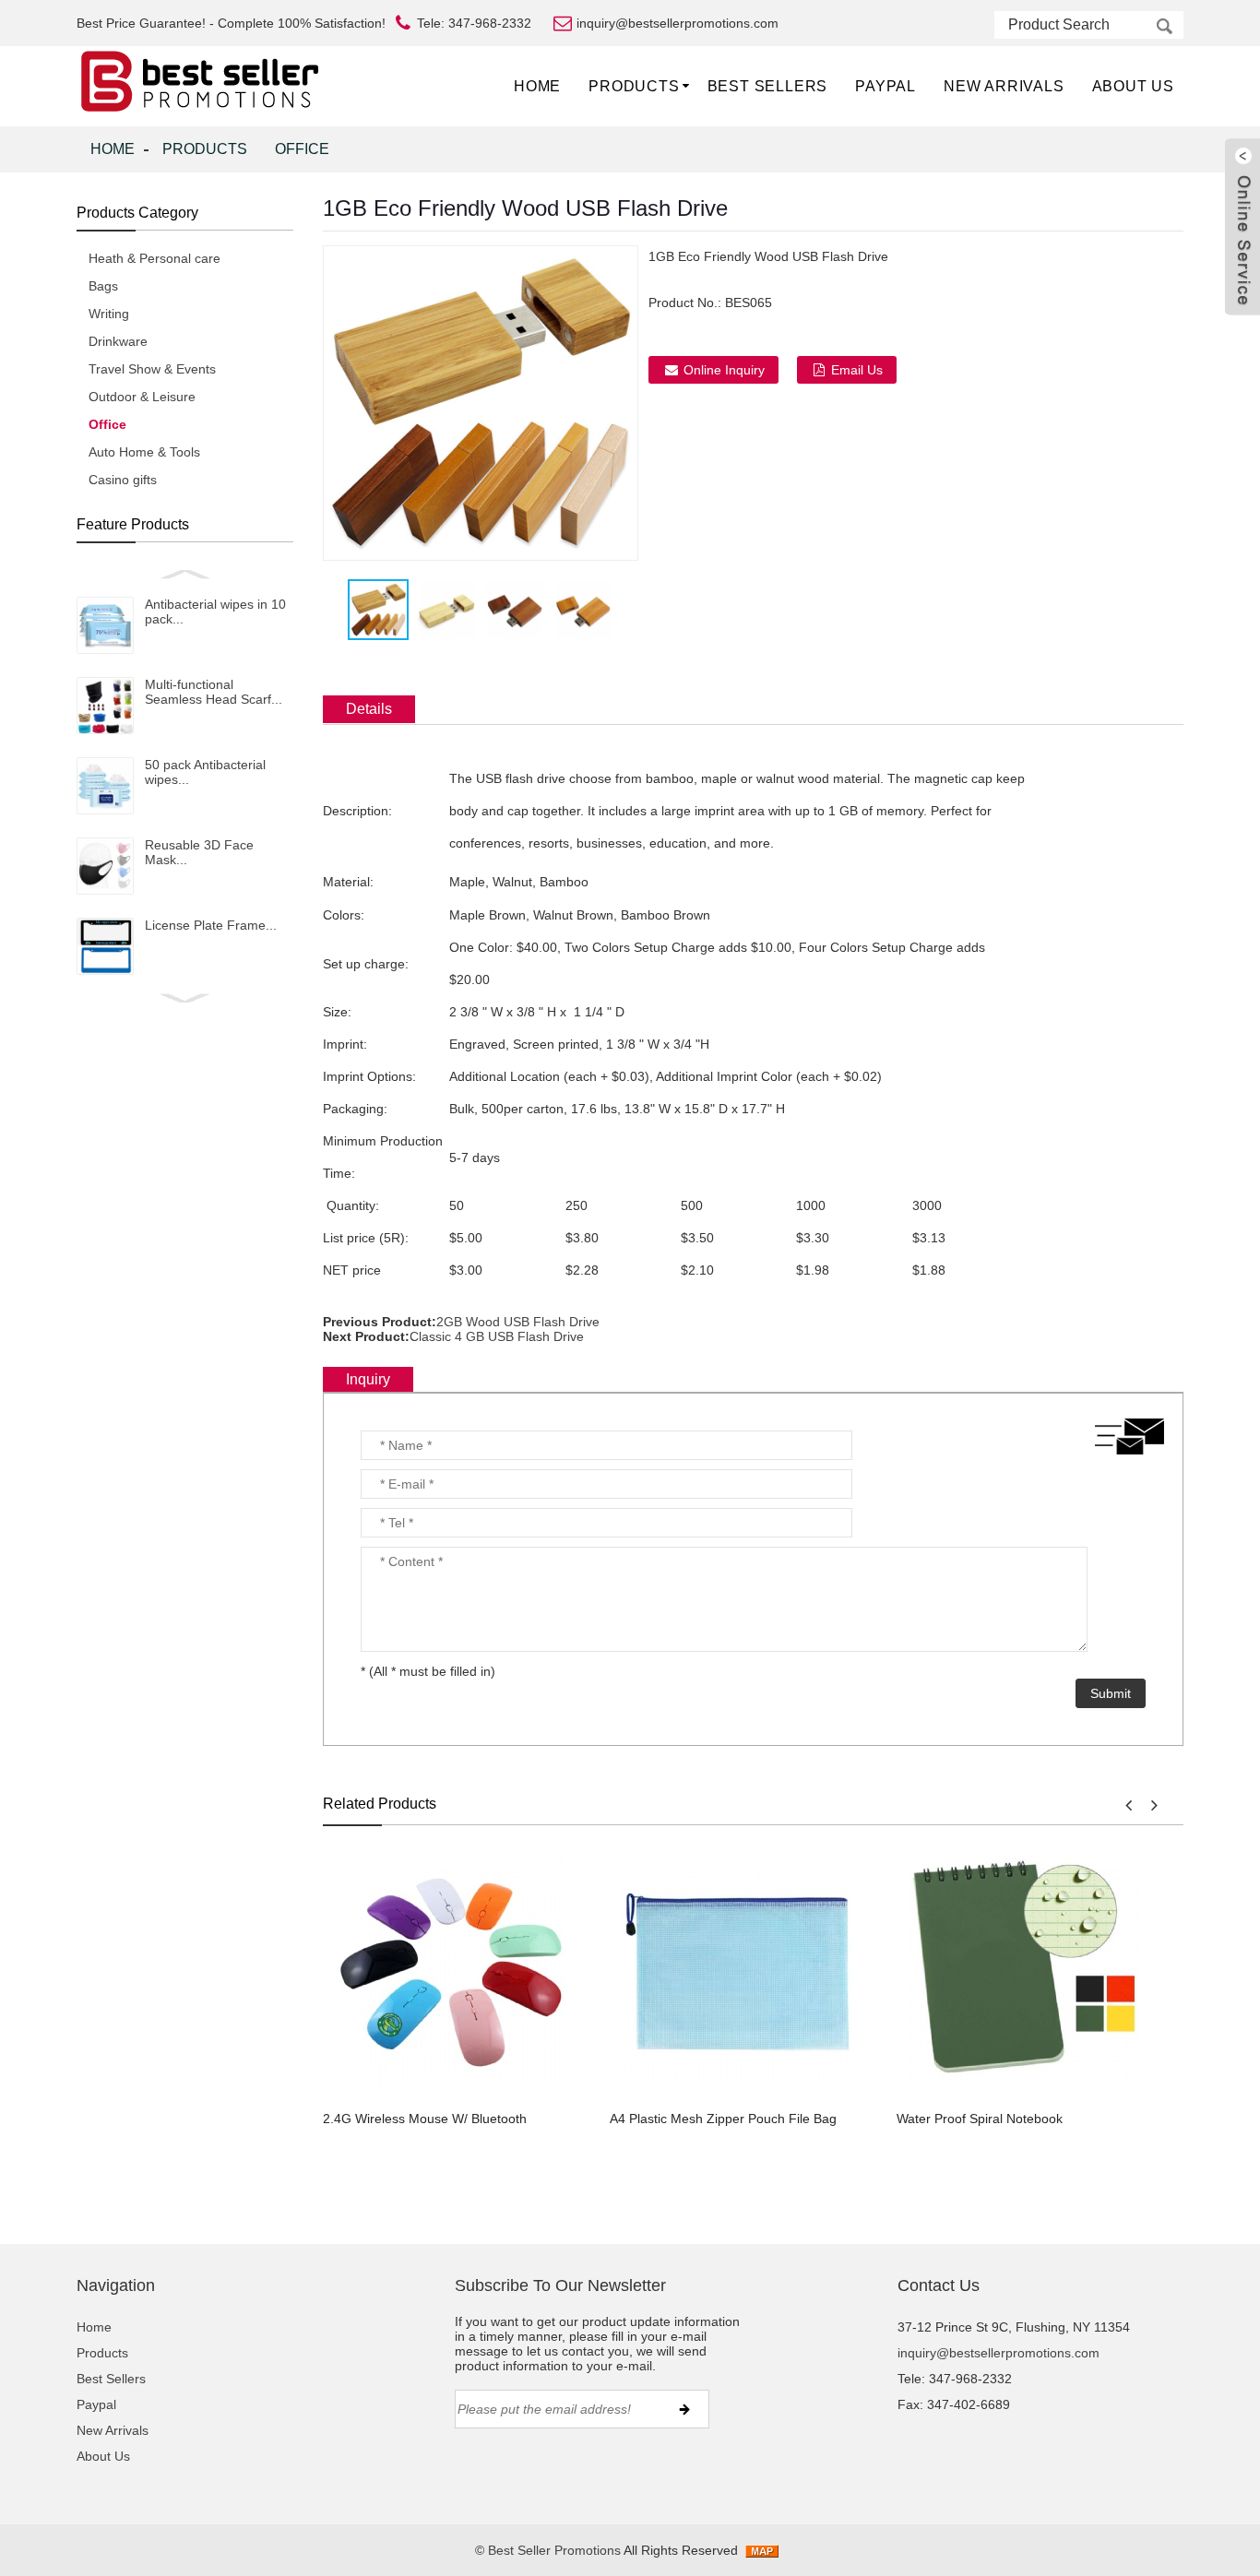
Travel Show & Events (152, 369)
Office (302, 149)
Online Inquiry (724, 370)
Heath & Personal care (155, 258)
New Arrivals (1004, 86)
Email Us (857, 370)
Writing (109, 314)
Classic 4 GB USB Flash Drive (497, 1336)
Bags (103, 286)
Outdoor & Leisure (142, 397)
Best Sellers (768, 86)
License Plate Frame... (211, 925)
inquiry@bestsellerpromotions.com (998, 2353)
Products (634, 86)
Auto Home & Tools (144, 452)
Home (537, 86)
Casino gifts (123, 480)
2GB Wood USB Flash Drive (518, 1322)
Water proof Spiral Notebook (980, 2119)
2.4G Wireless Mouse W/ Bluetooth (425, 2119)
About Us (1133, 86)
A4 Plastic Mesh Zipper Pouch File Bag (723, 2119)
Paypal (886, 86)
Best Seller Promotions (554, 2550)
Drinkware (118, 341)
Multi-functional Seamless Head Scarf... (214, 692)
